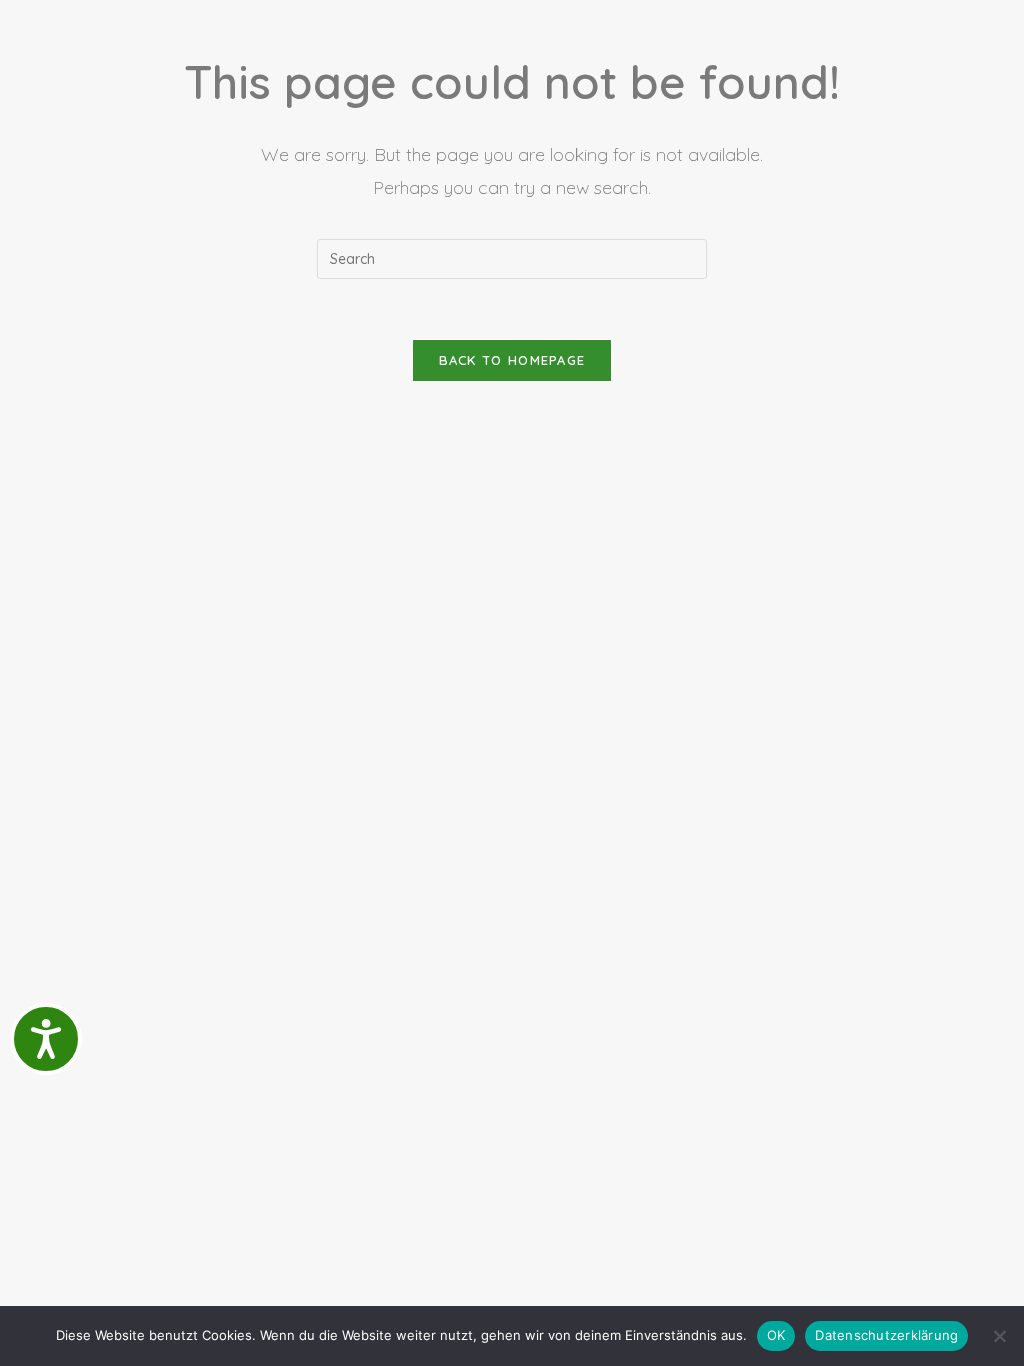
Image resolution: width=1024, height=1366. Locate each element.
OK (776, 1335)
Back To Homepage (512, 360)
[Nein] (999, 1336)
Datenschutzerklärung (886, 1335)
